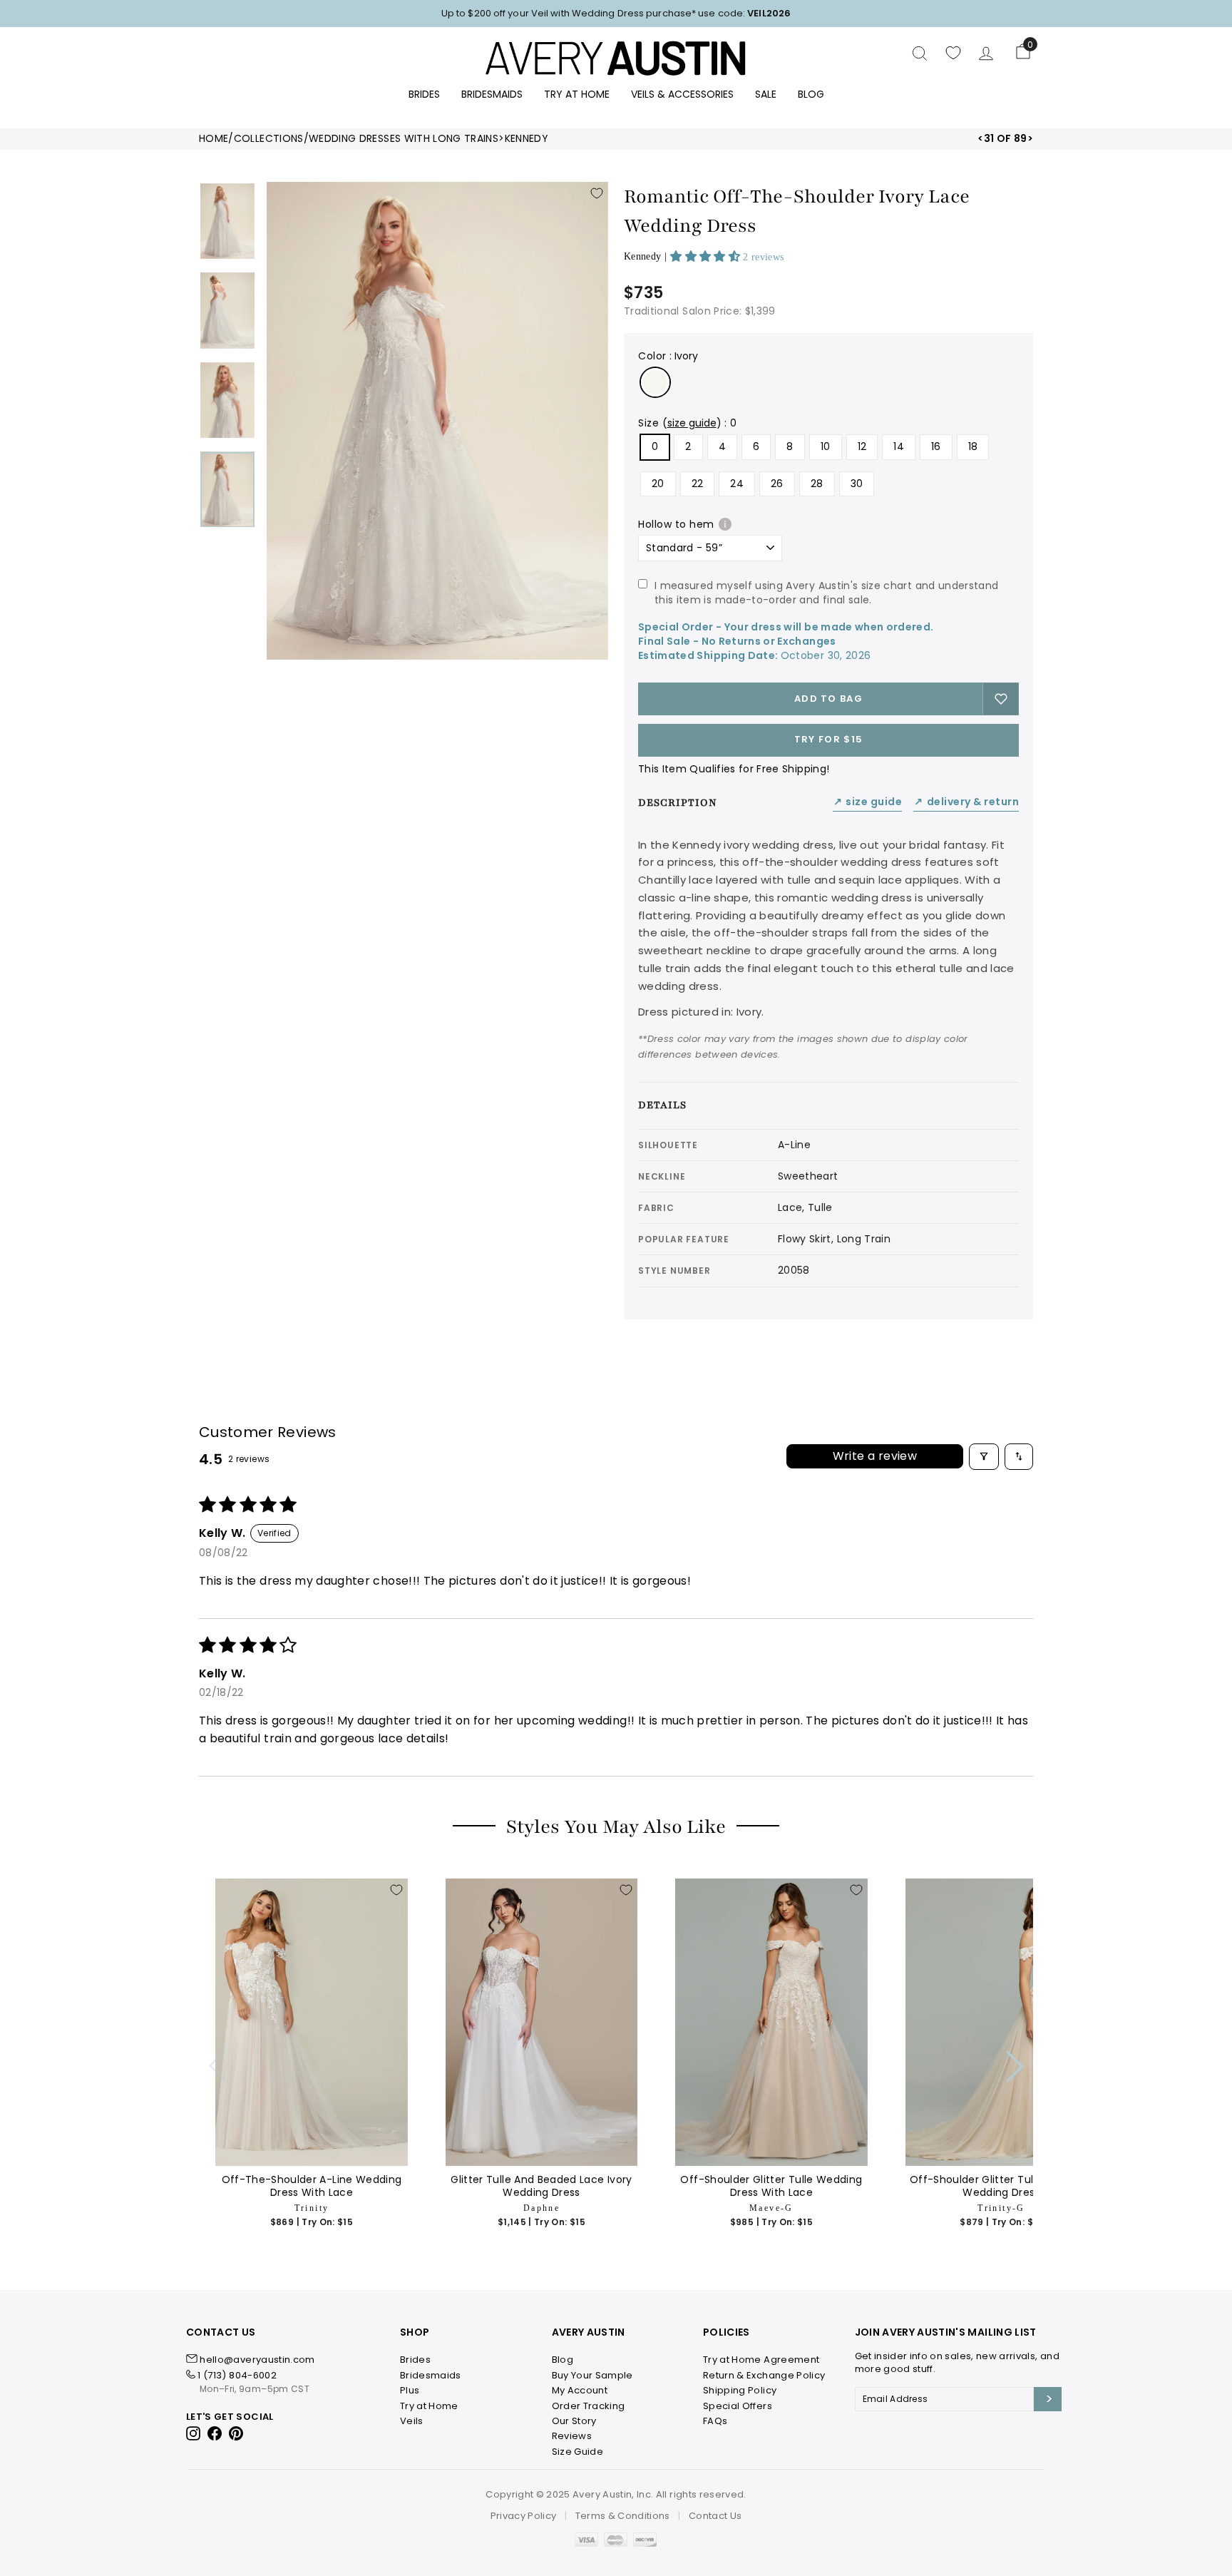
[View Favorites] (953, 53)
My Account (580, 2390)
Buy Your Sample (592, 2375)
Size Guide (868, 802)
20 (658, 484)
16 (936, 446)
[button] (707, 256)
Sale (766, 94)
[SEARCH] (920, 53)
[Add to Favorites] (597, 193)
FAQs (715, 2421)
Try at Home (429, 2406)
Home (214, 139)
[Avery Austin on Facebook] (215, 2433)
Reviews (572, 2436)
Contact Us (715, 2516)
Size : (688, 423)
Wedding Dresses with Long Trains (404, 139)
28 (817, 484)
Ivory (655, 382)
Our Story (574, 2421)
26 (777, 484)
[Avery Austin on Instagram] (194, 2433)
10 (826, 446)
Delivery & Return (966, 802)
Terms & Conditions (623, 2516)
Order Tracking (589, 2406)
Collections (269, 139)
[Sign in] (986, 53)
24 (737, 484)
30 (857, 484)
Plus (410, 2390)
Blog (811, 94)
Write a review (875, 1456)
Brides (424, 94)
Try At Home (577, 94)
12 (862, 446)
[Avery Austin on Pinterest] (236, 2433)
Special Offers (738, 2406)
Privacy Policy (524, 2516)
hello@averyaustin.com (257, 2360)
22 (698, 484)
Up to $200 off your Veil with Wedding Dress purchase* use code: (616, 13)
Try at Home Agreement (761, 2360)
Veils (412, 2421)
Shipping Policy (740, 2390)
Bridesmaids (492, 94)
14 (899, 446)
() (692, 423)
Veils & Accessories (682, 94)
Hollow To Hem (676, 524)
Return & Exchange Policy (764, 2375)
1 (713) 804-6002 (237, 2375)
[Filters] (984, 1457)
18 (973, 446)
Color (668, 356)
